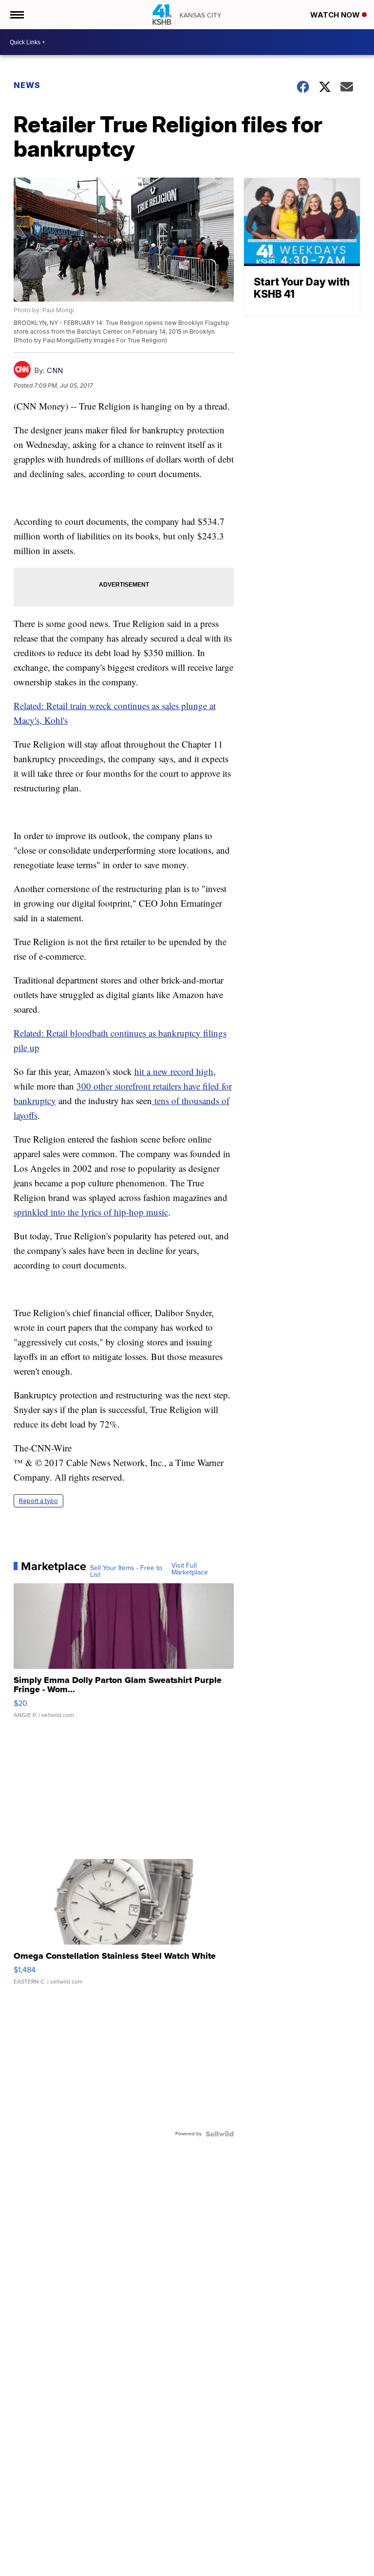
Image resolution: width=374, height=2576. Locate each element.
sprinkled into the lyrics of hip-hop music (91, 1212)
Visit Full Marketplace (190, 1569)
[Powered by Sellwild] (220, 2134)
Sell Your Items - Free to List (126, 1572)
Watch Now (336, 15)
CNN (55, 370)
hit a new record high (174, 1071)
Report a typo (38, 1501)
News (27, 85)
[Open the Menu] (16, 15)
